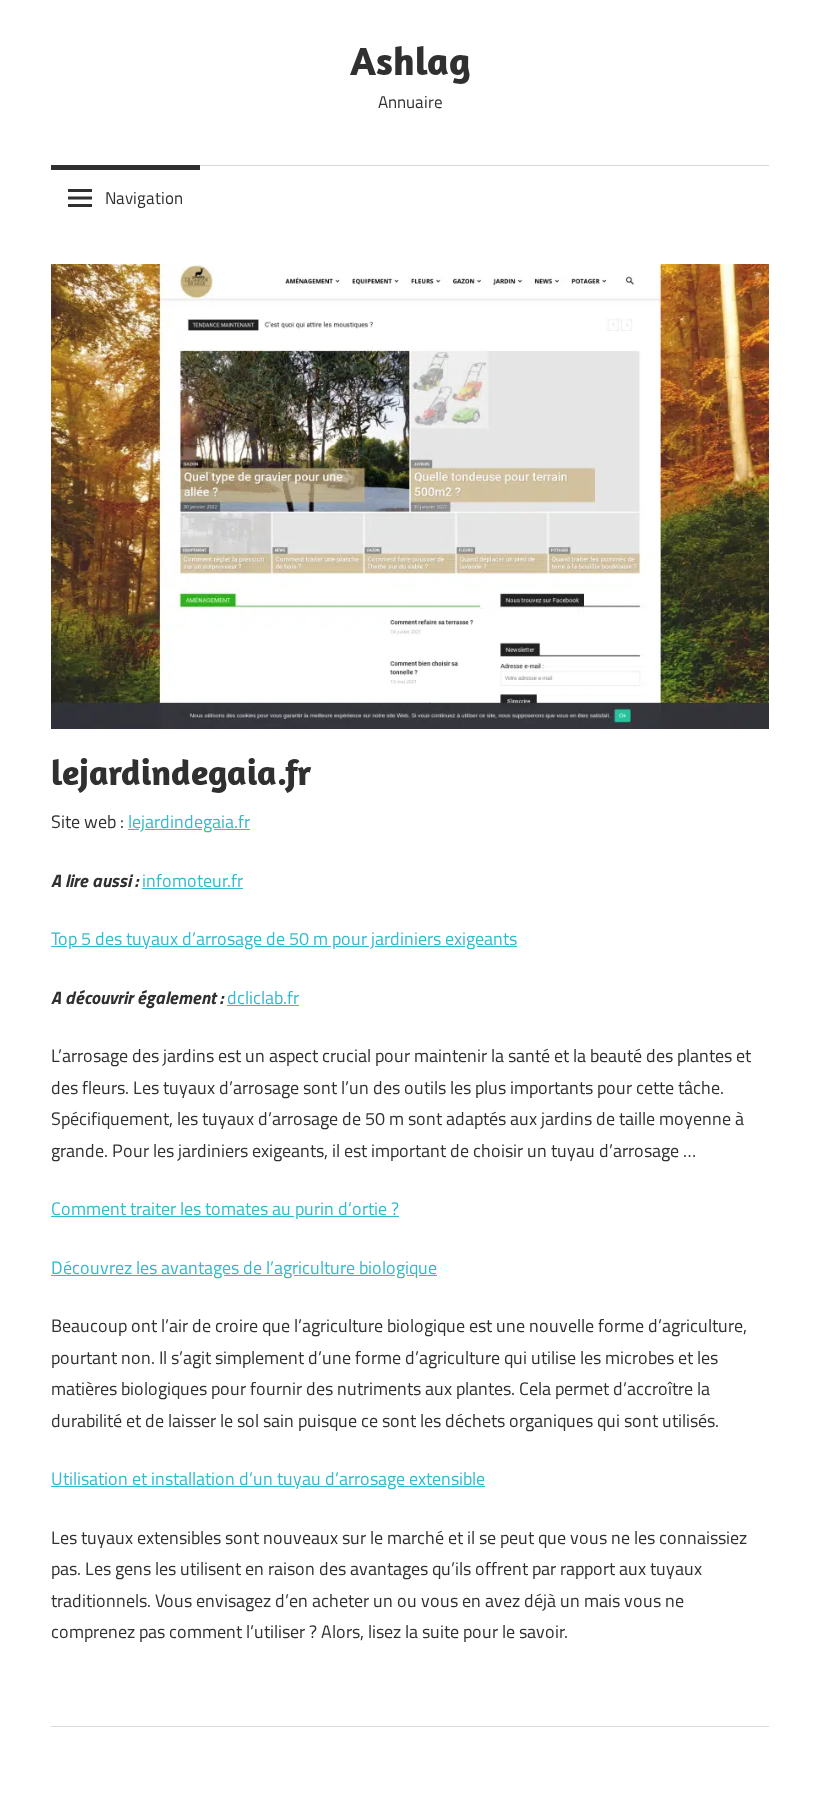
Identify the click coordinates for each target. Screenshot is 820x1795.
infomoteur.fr (192, 880)
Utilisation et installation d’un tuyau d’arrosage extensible (268, 1478)
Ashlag (410, 60)
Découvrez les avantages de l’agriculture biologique (244, 1267)
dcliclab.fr (263, 997)
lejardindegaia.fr (189, 821)
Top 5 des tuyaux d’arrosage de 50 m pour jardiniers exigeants (284, 938)
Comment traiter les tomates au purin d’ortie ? (225, 1208)
